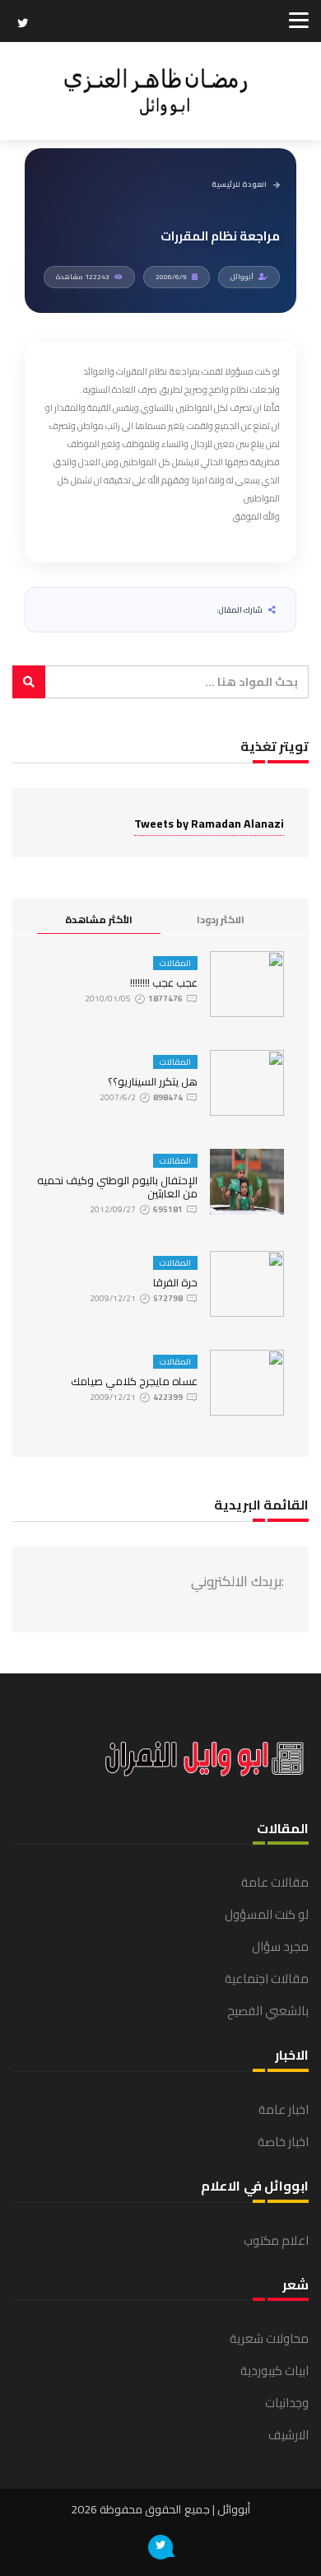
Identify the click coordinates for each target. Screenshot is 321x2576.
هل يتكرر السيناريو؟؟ (153, 1081)
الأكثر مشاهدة (99, 919)
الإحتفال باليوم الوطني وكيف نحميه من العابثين (117, 1187)
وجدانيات (287, 2403)
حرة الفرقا (175, 1282)
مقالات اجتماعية (267, 1979)
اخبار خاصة (283, 2142)
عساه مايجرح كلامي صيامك (134, 1381)
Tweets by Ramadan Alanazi (209, 824)
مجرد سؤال (280, 1946)
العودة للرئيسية (239, 185)
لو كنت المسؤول (267, 1914)
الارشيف (288, 2435)
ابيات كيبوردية (274, 2371)
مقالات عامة (275, 1882)
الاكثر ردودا (221, 919)
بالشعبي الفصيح (268, 2011)
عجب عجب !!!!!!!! (164, 982)
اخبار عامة (284, 2109)
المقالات (175, 963)
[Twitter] (23, 25)
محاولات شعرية (269, 2338)
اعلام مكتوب (276, 2240)
